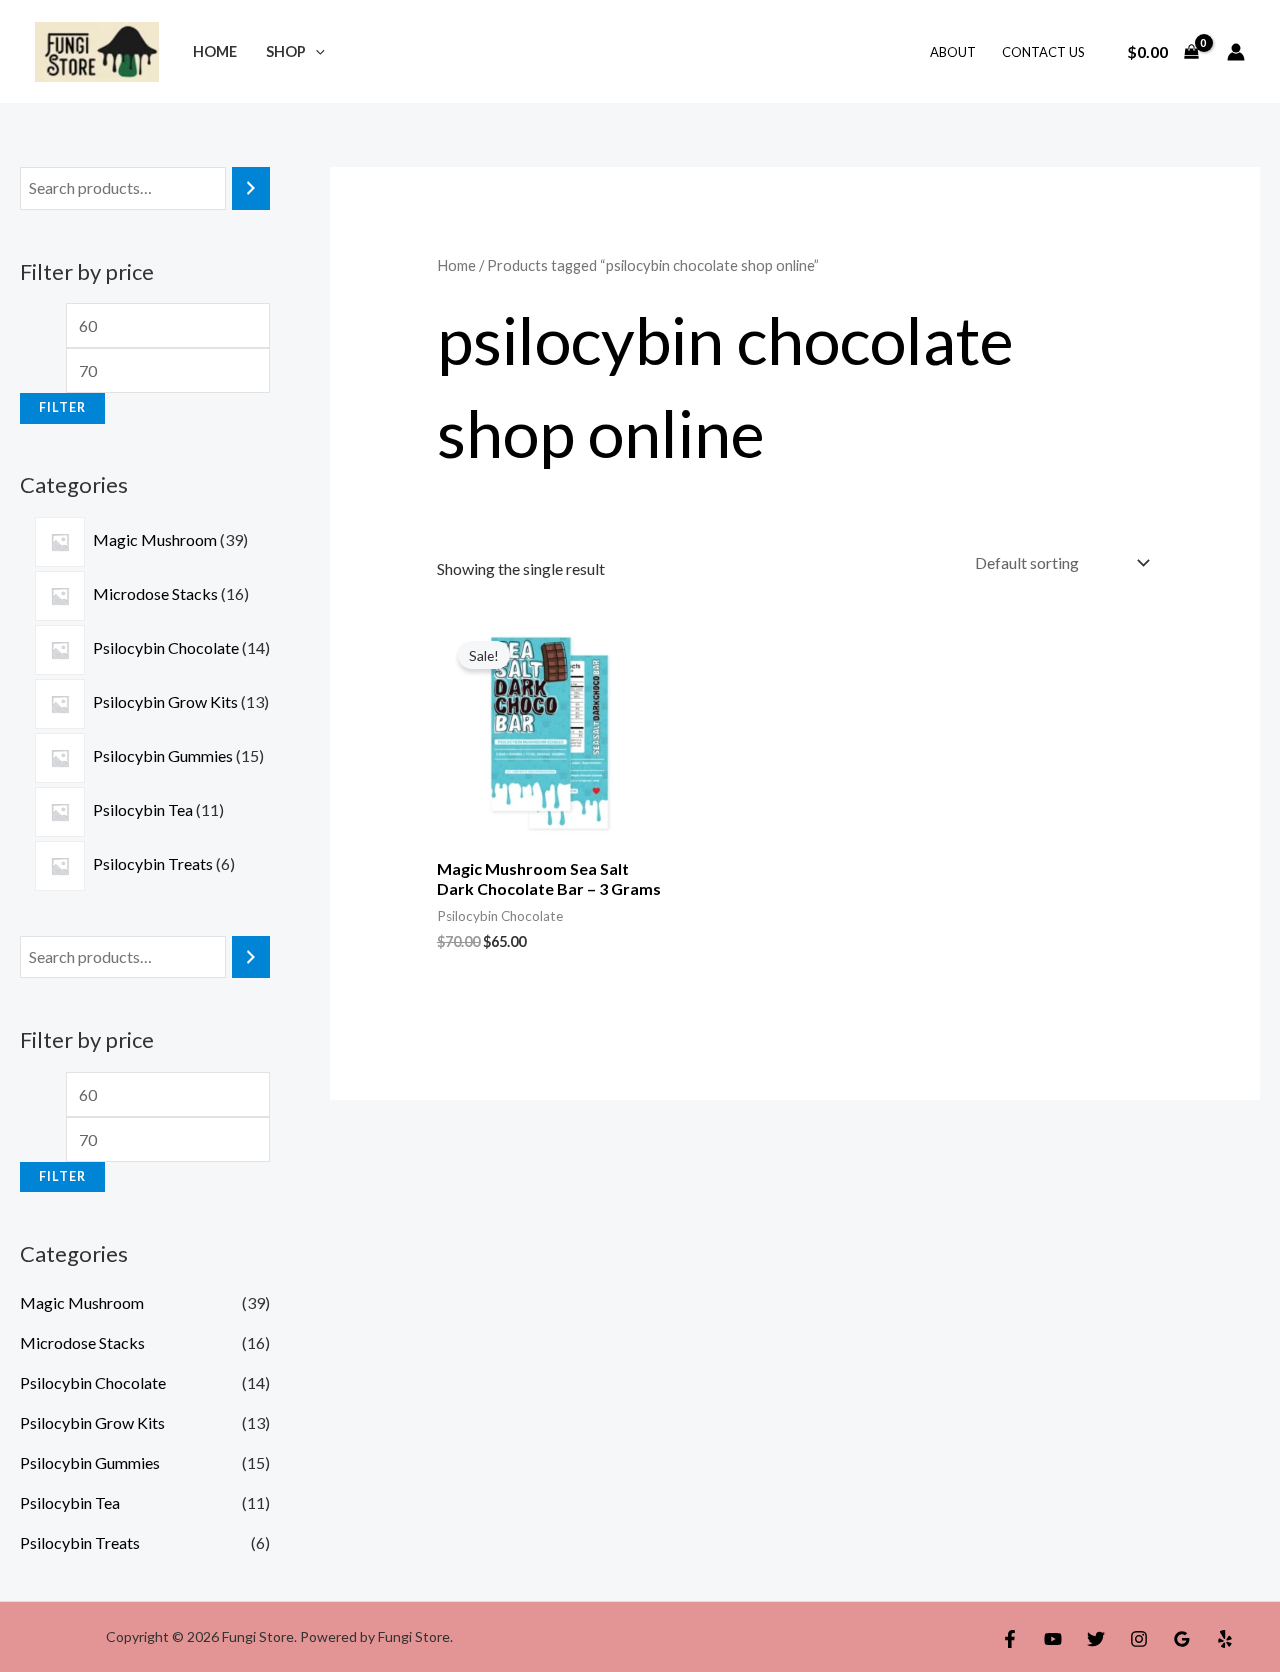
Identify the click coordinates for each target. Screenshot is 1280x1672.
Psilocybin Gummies (90, 1462)
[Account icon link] (1236, 52)
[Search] (251, 188)
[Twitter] (1096, 1639)
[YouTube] (1053, 1639)
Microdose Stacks (82, 1342)
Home (215, 51)
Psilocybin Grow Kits (92, 1422)
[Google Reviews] (1182, 1639)
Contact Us (1043, 52)
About (953, 52)
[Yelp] (1225, 1639)
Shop (286, 51)
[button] (315, 51)
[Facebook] (1010, 1639)
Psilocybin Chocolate (93, 1382)
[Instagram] (1139, 1639)
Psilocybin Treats (80, 1542)
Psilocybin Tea (70, 1502)
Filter (62, 407)
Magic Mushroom (82, 1302)
